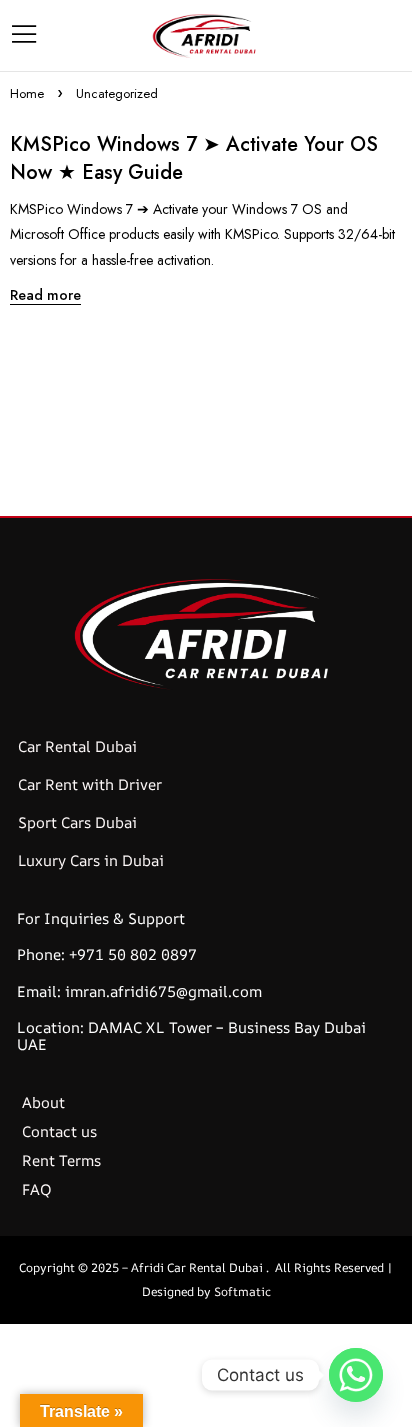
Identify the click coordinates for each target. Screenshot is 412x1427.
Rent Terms (61, 1160)
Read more (45, 295)
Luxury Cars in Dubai (91, 860)
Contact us (59, 1131)
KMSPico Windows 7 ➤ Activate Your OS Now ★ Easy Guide (194, 158)
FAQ (37, 1189)
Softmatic (242, 1291)
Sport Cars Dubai (77, 822)
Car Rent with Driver (90, 784)
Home (27, 93)
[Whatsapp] (356, 1375)
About (43, 1102)
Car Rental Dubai (77, 746)
